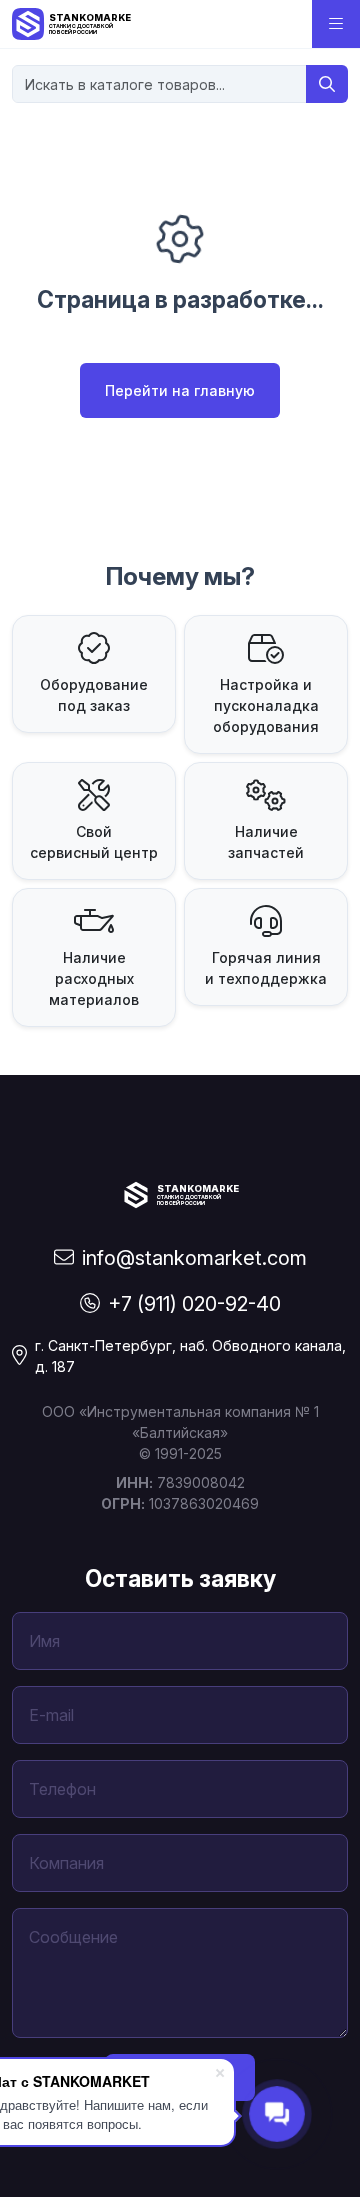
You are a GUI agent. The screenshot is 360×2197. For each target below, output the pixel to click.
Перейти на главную (180, 390)
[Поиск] (327, 84)
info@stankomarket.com (194, 1258)
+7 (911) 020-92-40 (194, 1304)
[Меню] (336, 24)
